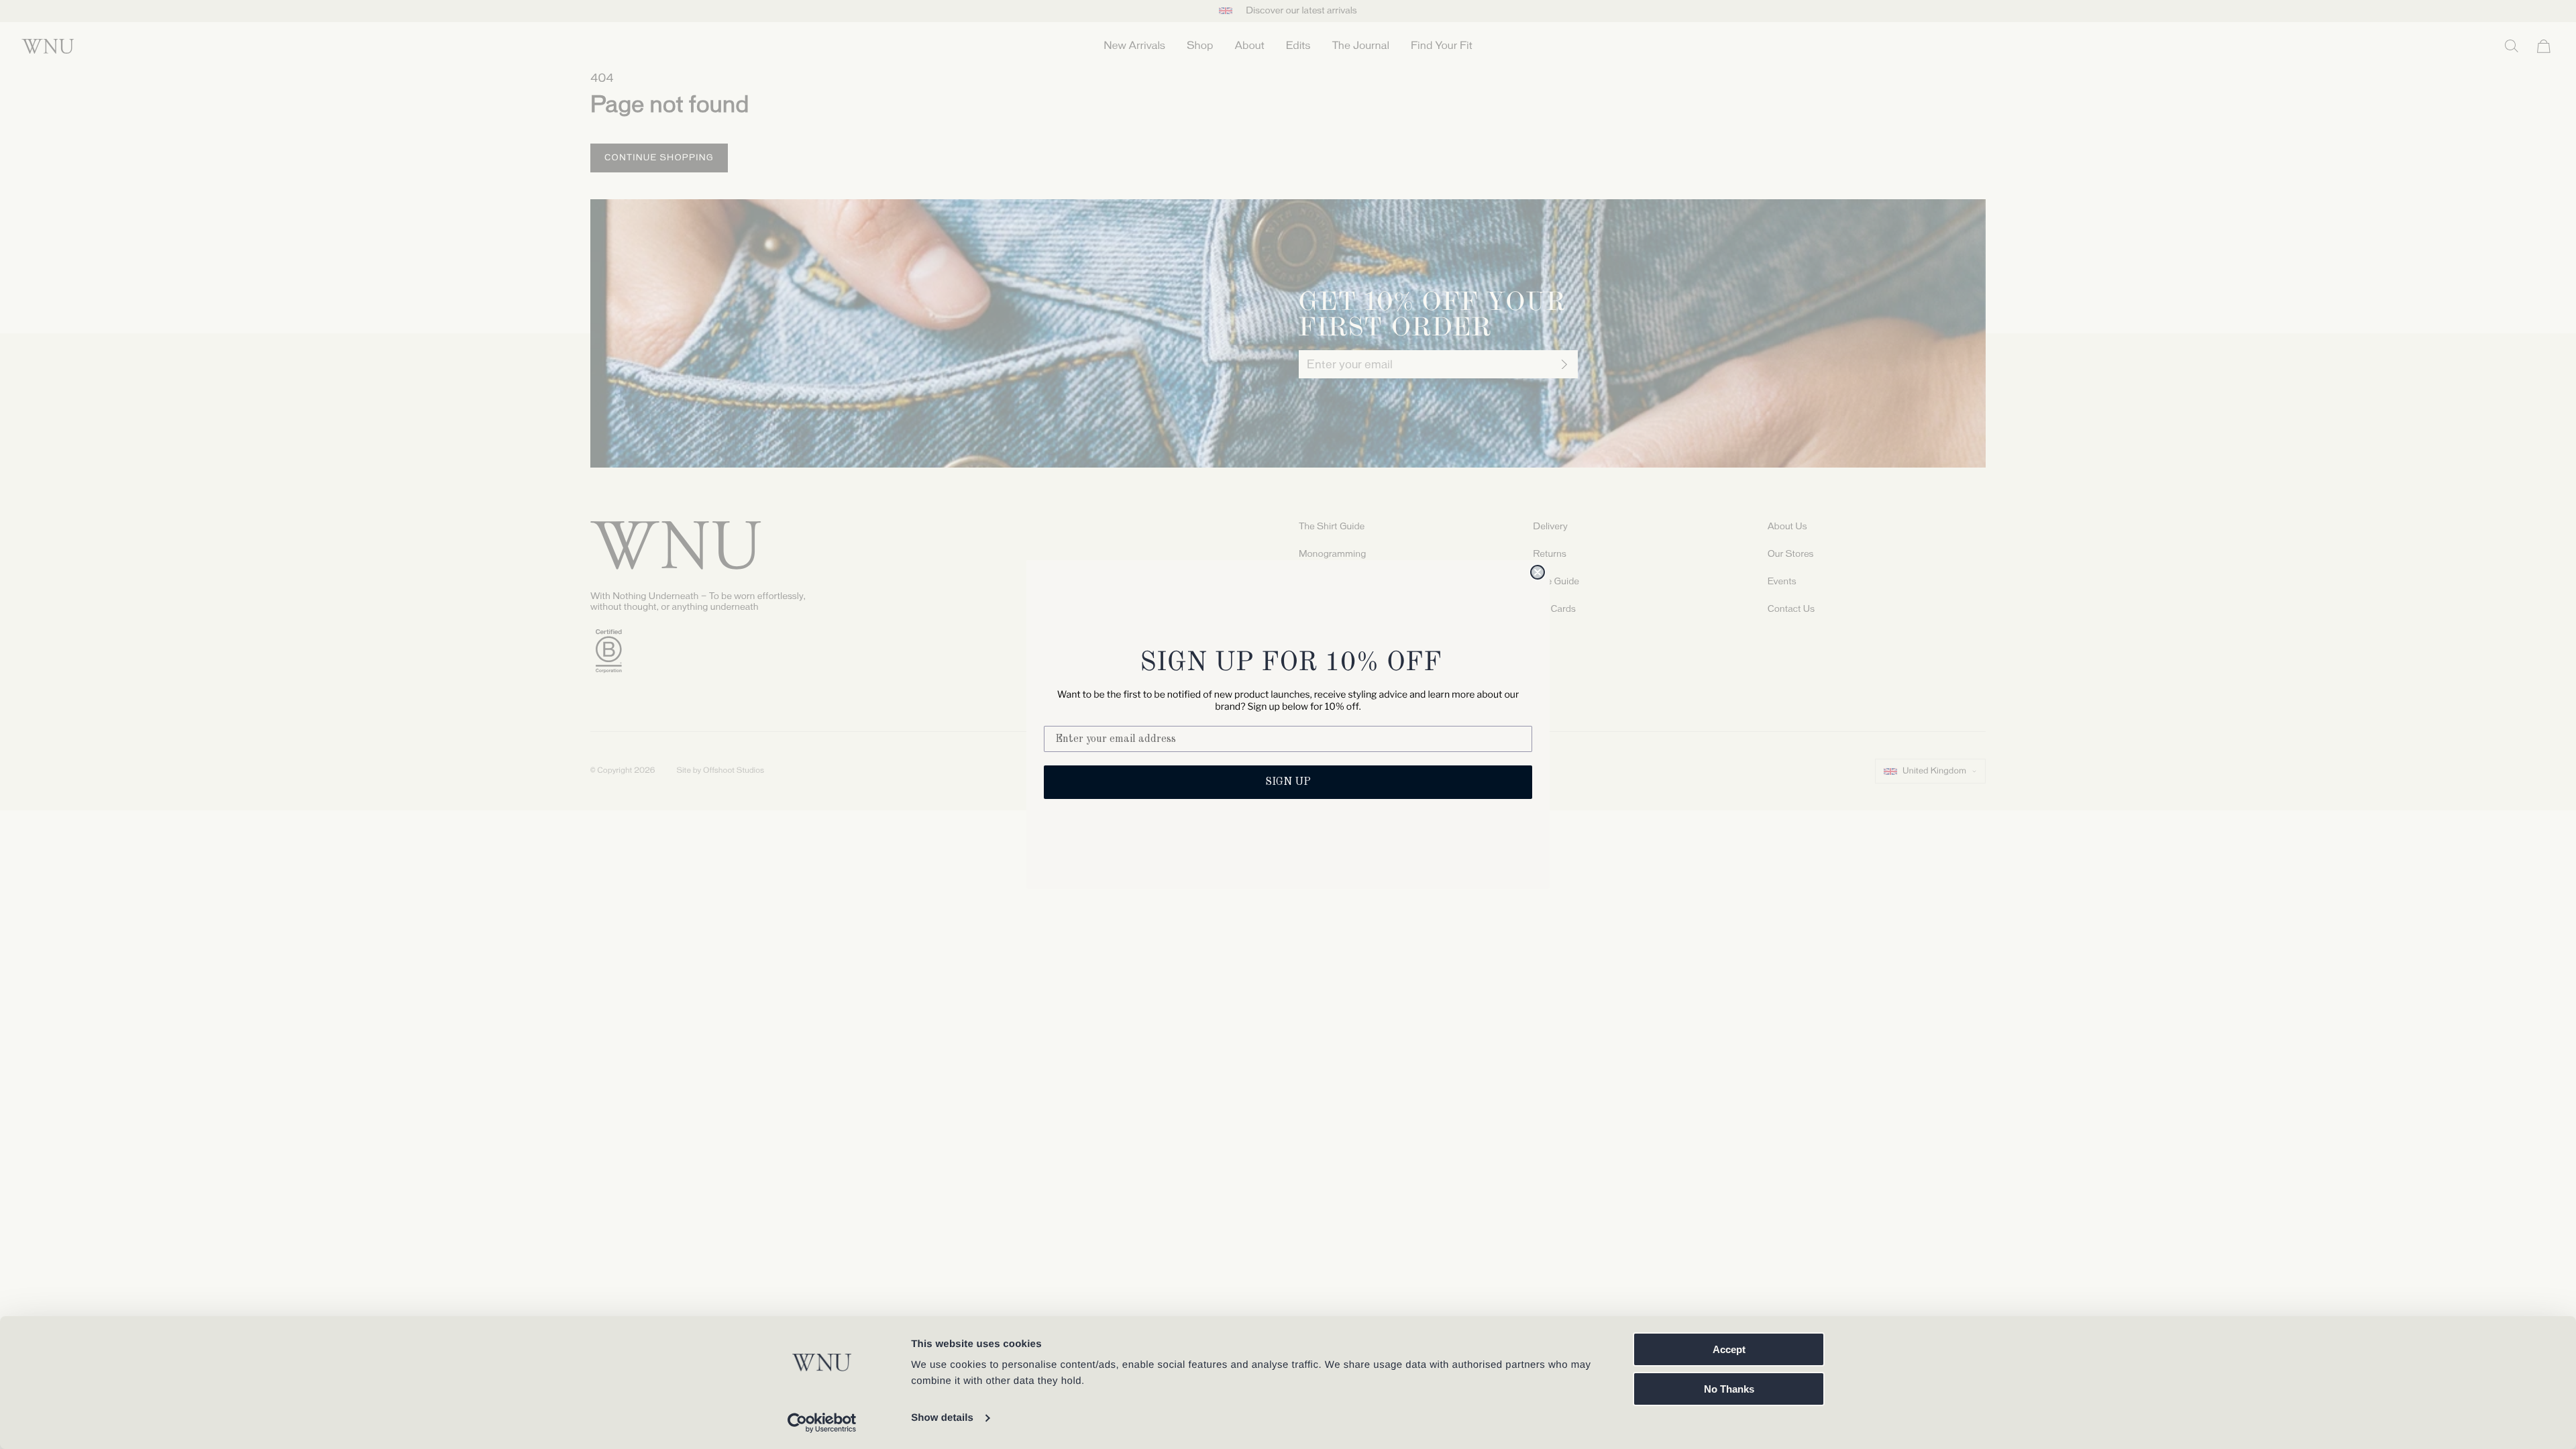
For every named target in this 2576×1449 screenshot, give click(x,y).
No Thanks (1729, 1389)
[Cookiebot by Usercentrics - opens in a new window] (822, 1423)
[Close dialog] (1538, 572)
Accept (1729, 1349)
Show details (942, 1418)
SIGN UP (1288, 782)
